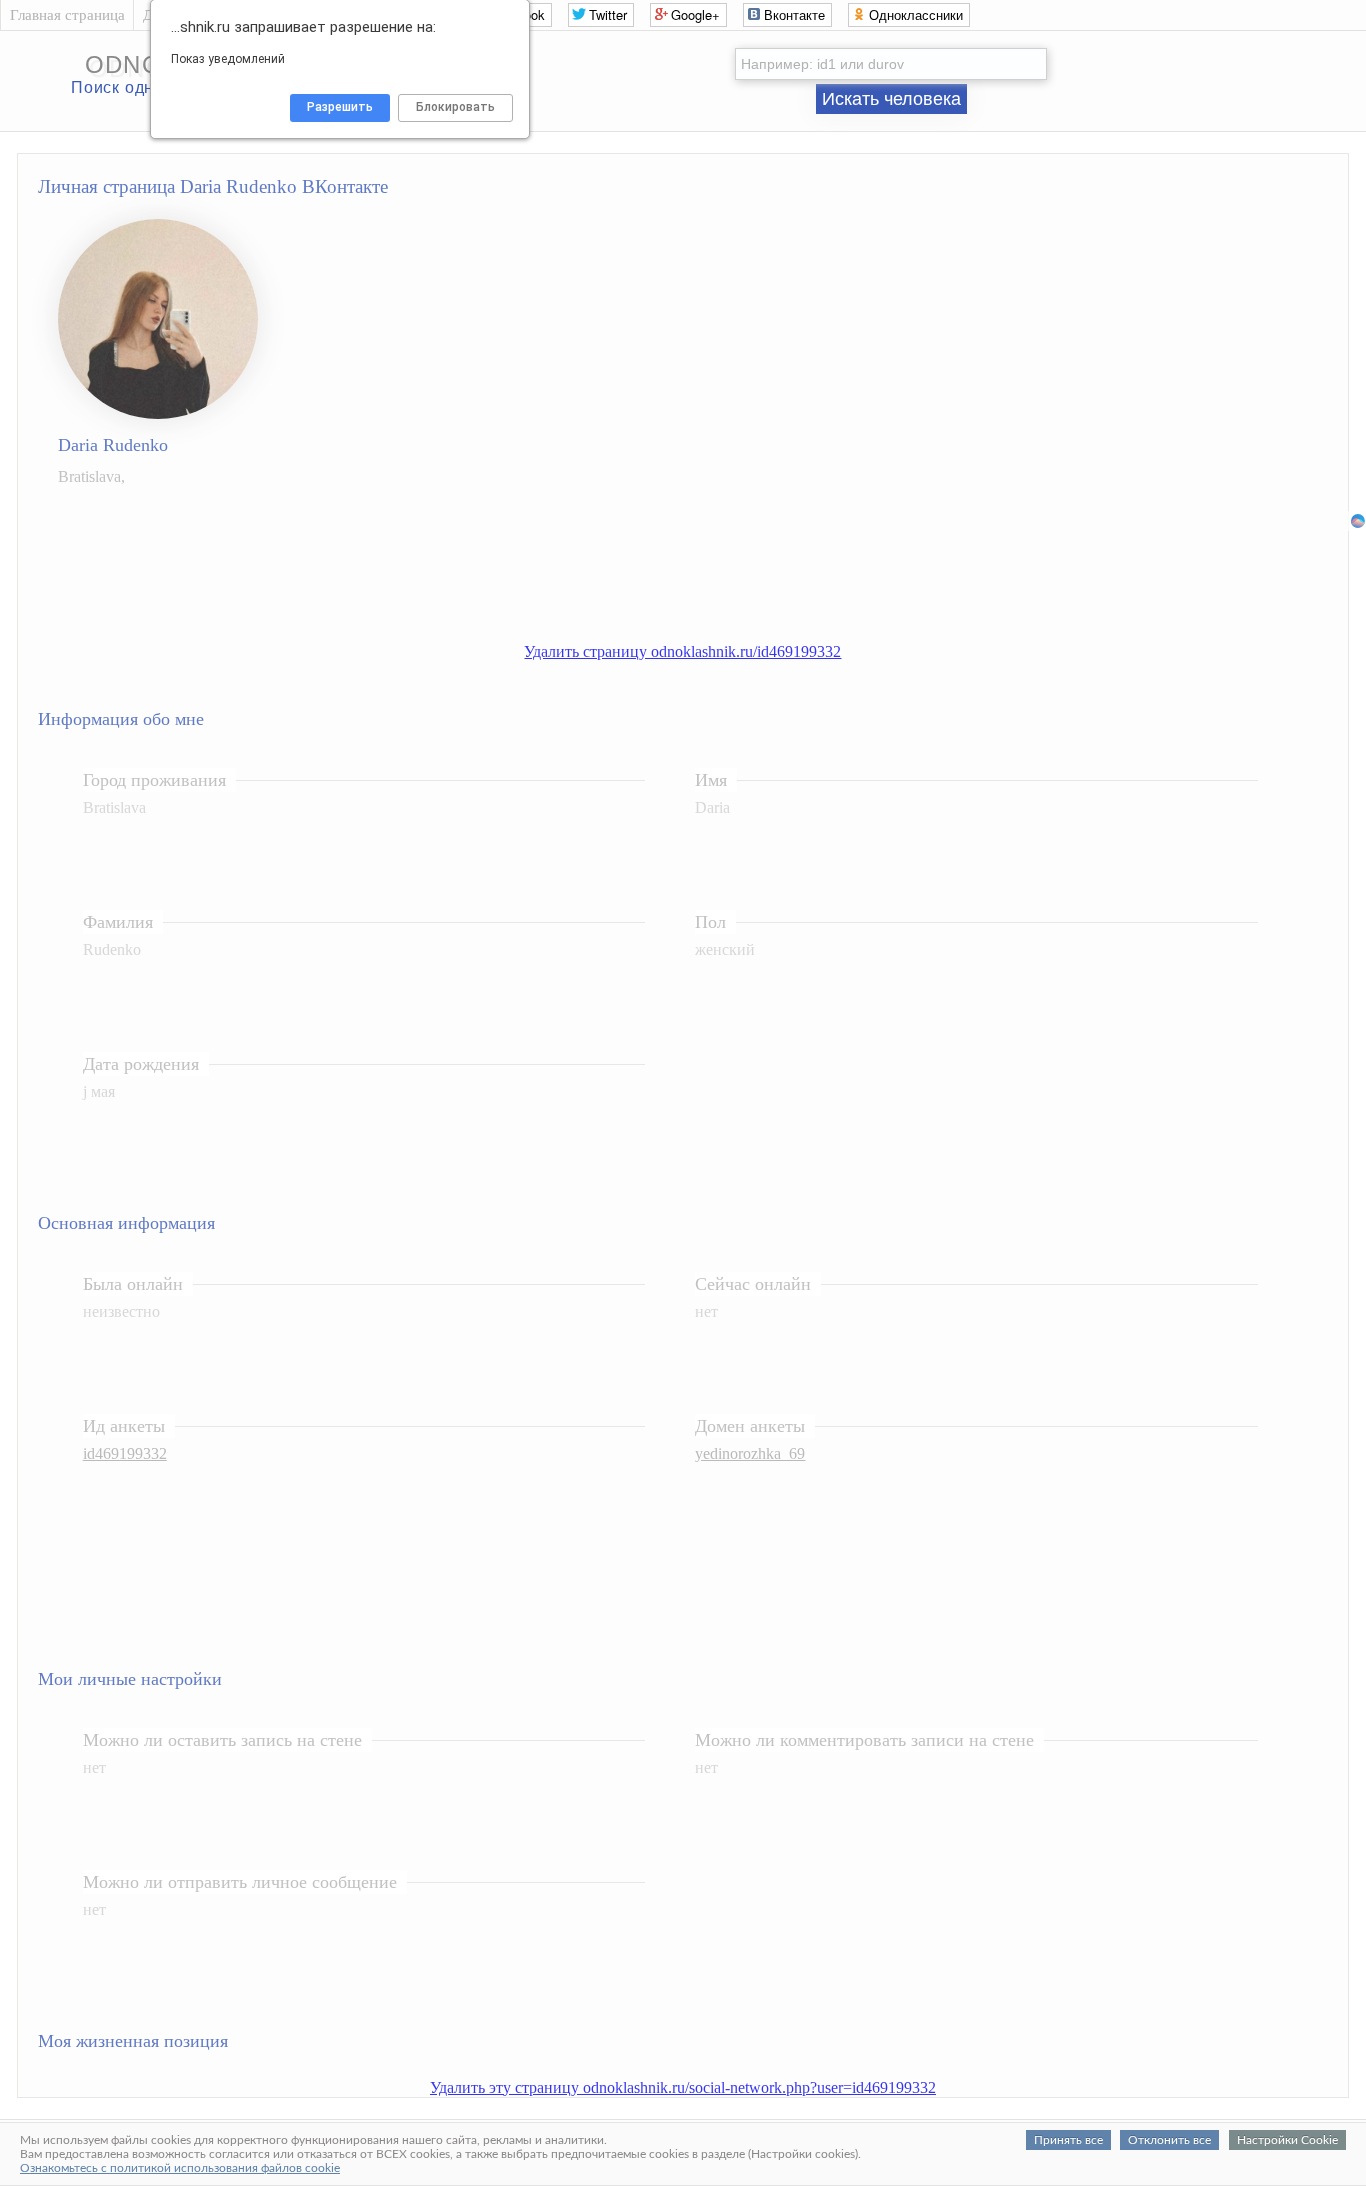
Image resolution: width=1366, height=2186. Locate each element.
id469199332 (125, 1453)
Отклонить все (1169, 2140)
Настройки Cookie (1287, 2140)
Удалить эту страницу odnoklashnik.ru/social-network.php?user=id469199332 (683, 2087)
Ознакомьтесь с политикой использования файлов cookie (180, 2168)
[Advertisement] (703, 576)
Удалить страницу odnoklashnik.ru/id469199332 (682, 651)
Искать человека (891, 99)
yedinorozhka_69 (750, 1453)
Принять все (1068, 2140)
